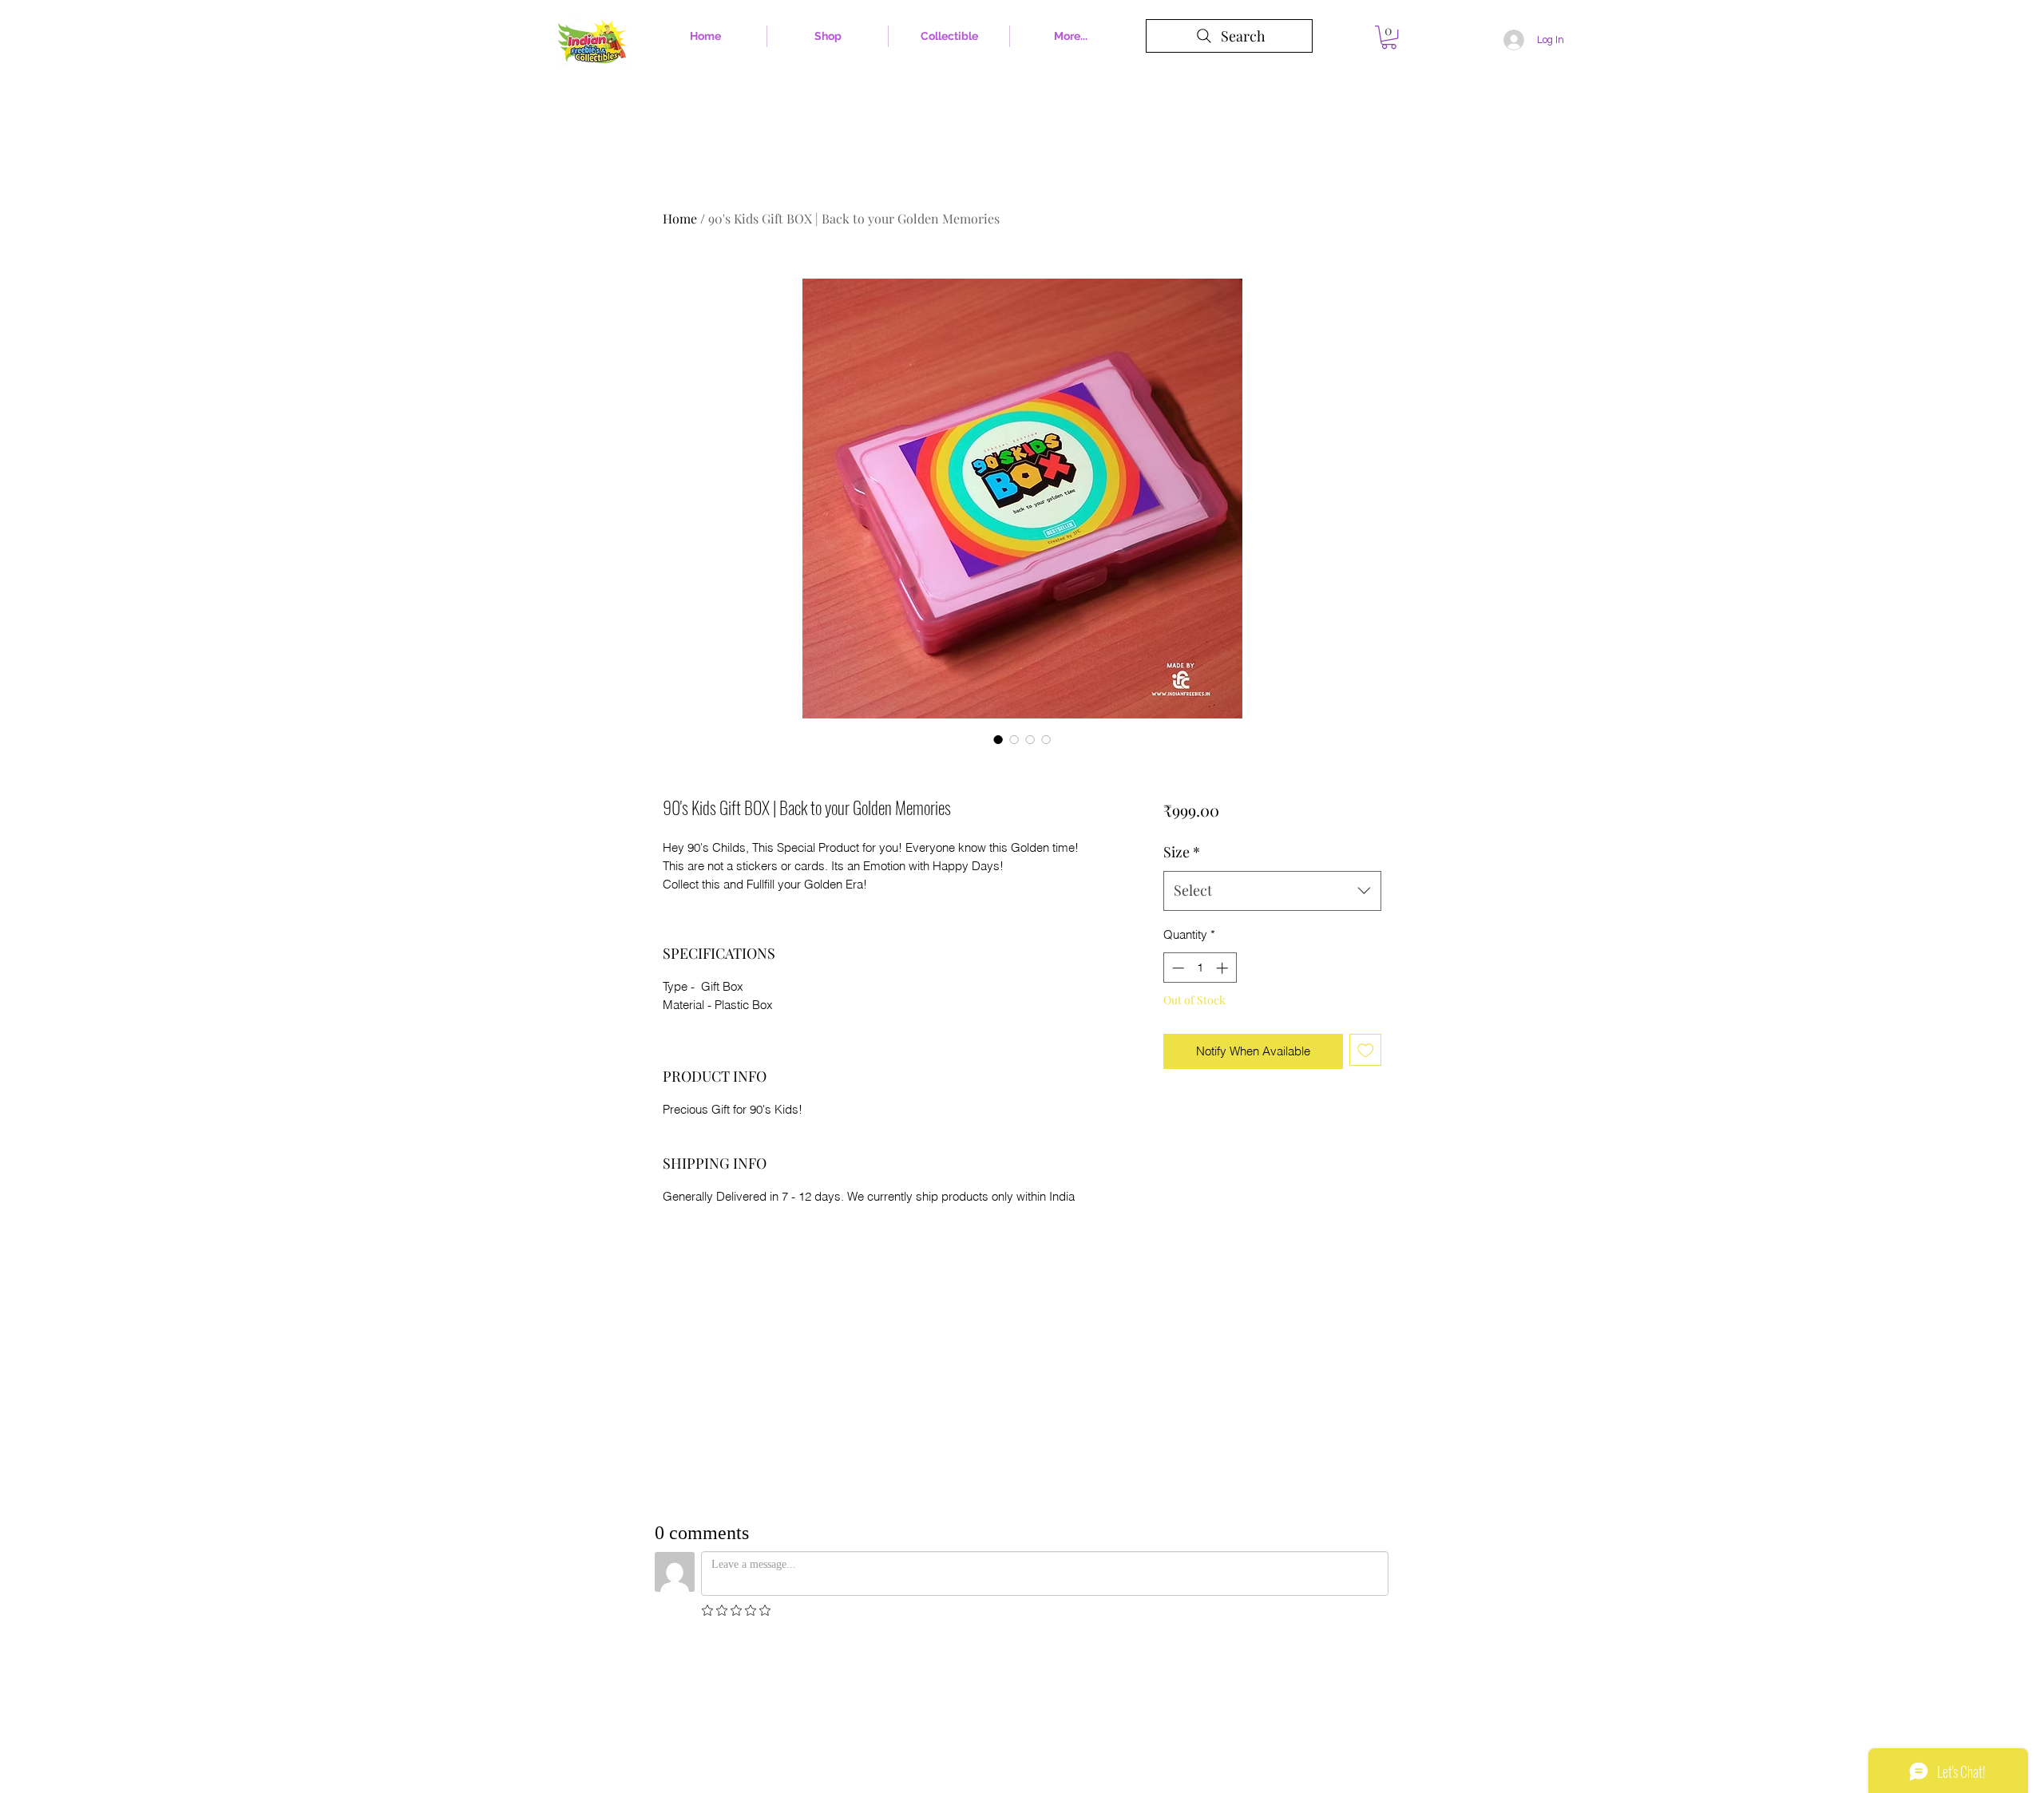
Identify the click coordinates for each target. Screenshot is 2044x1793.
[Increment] (1224, 968)
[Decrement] (1176, 968)
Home (680, 218)
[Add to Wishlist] (1366, 1050)
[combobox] (1272, 891)
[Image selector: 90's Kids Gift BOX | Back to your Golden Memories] (998, 739)
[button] (1389, 37)
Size (1182, 852)
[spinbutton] (1200, 968)
